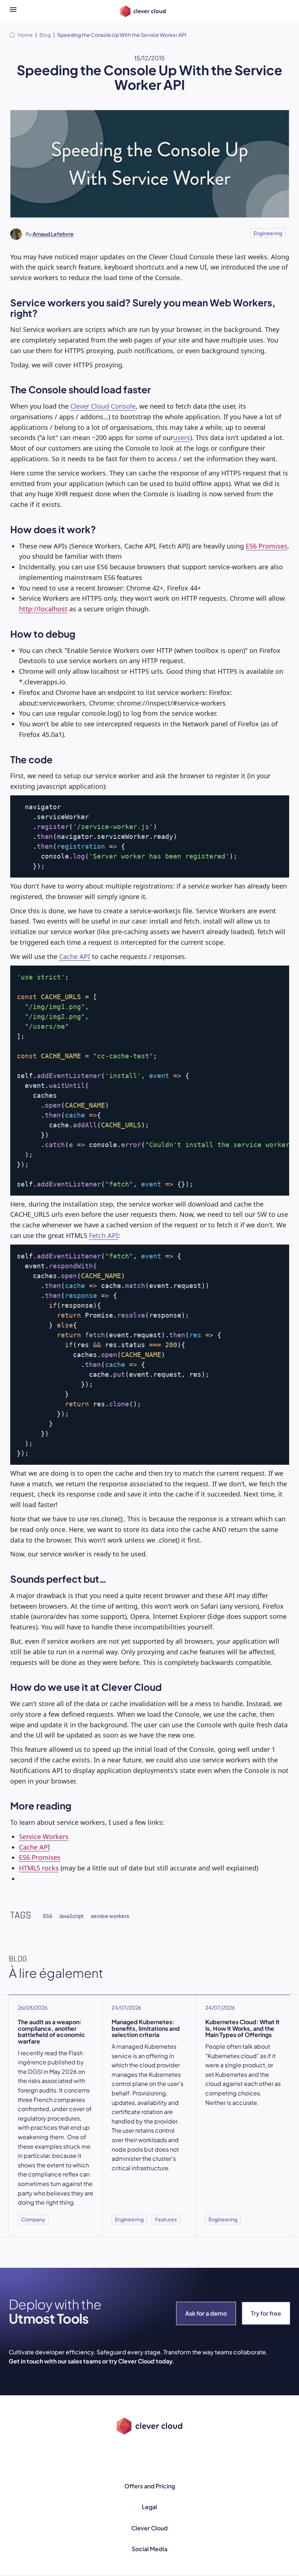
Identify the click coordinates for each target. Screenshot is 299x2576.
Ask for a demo (206, 2313)
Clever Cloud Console (103, 406)
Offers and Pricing (150, 2486)
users (182, 437)
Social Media (149, 2549)
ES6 (48, 1916)
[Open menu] (13, 11)
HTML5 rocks (39, 1868)
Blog (45, 35)
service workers (110, 1916)
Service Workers (44, 1837)
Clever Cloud (149, 2528)
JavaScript (71, 1916)
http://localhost (43, 609)
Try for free (266, 2313)
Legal (149, 2507)
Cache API (75, 956)
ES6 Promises (267, 546)
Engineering (268, 233)
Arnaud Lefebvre (53, 234)
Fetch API (104, 1235)
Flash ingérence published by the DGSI (51, 2062)
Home (25, 35)
